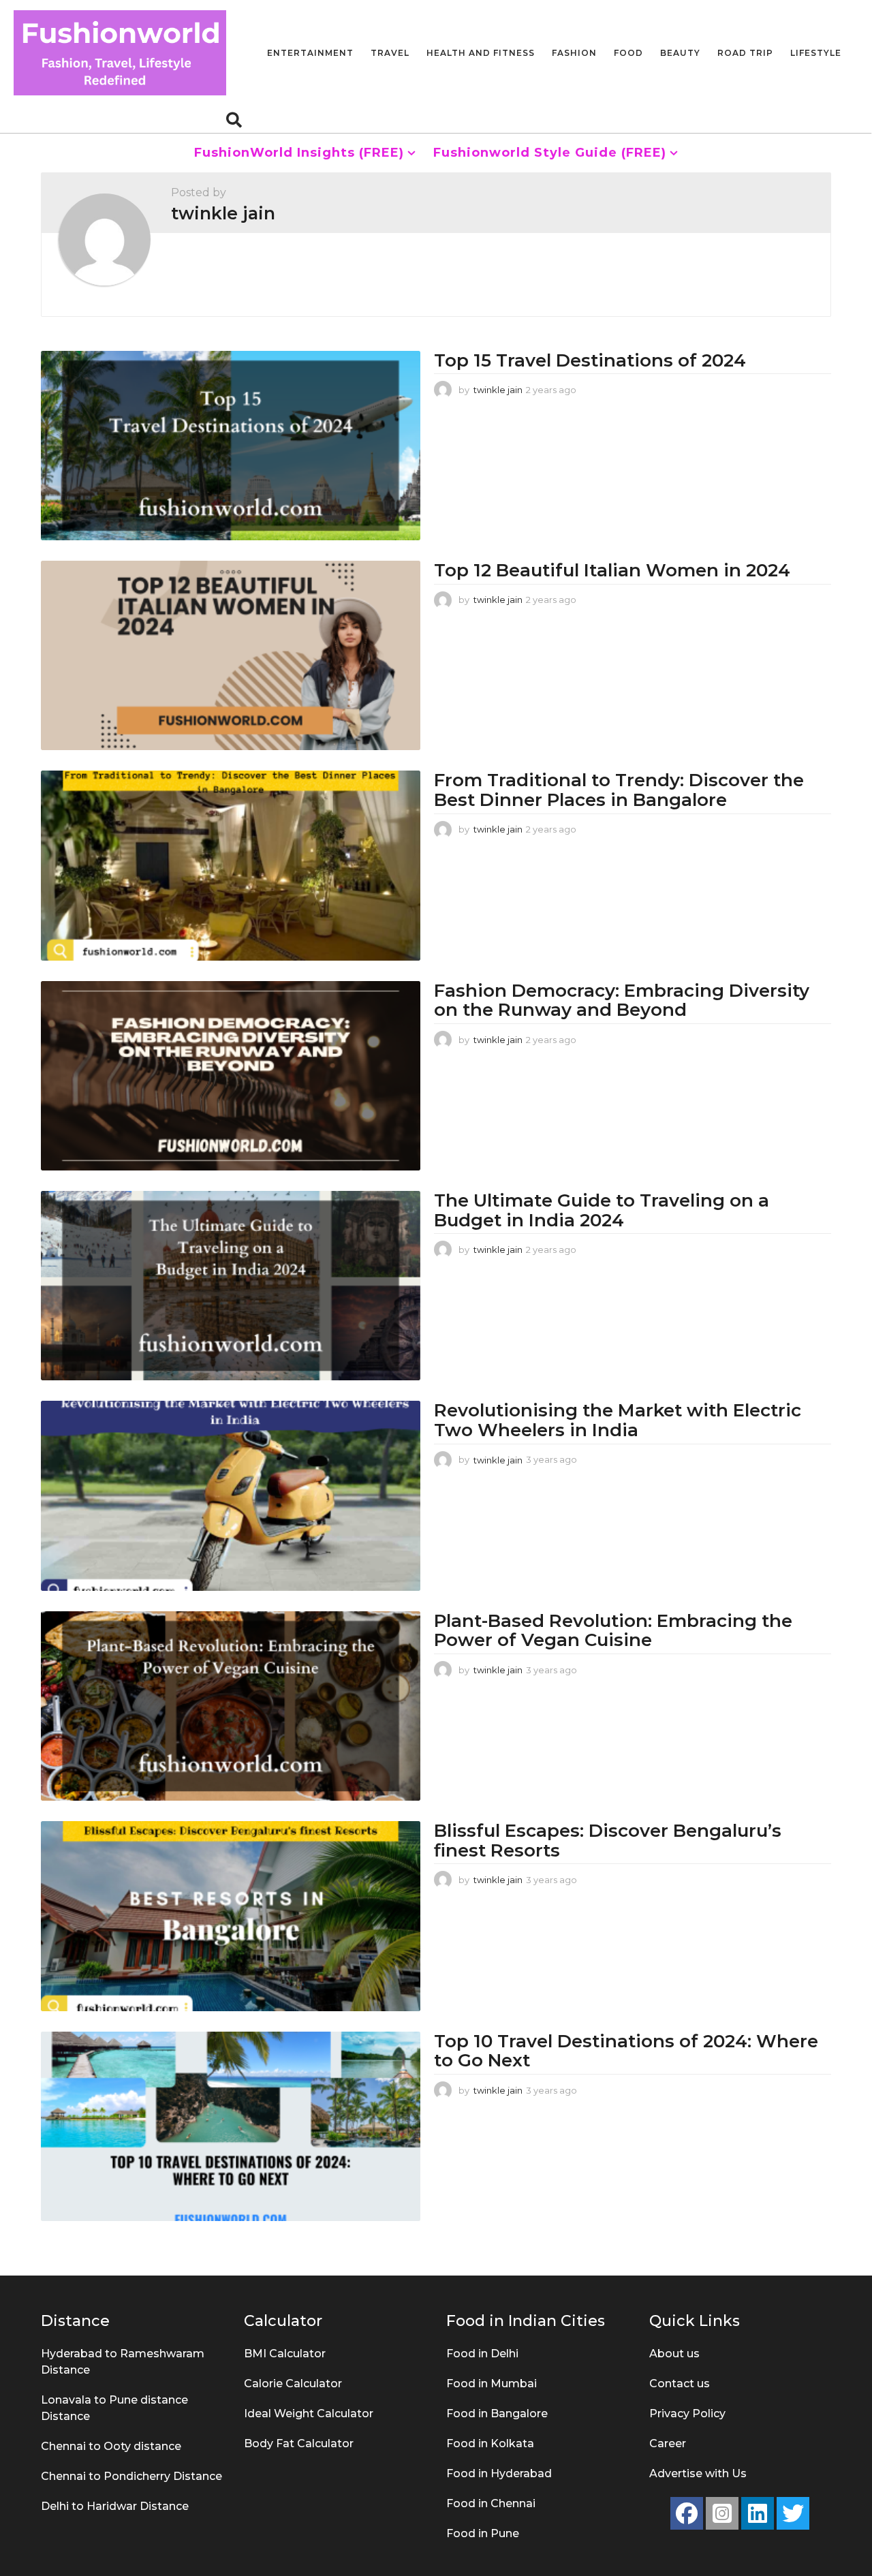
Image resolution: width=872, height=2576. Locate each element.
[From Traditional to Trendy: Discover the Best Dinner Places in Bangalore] (231, 865)
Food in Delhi (482, 2354)
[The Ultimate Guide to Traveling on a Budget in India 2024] (231, 1286)
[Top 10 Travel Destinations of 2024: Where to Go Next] (231, 2126)
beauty (680, 53)
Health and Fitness (481, 53)
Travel (390, 53)
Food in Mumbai (492, 2384)
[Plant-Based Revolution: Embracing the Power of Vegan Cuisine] (231, 1706)
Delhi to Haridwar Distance (115, 2506)
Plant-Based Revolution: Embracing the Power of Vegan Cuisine (613, 1631)
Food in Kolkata (490, 2443)
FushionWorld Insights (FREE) (299, 153)
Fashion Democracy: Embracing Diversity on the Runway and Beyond (622, 1000)
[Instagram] (722, 2513)
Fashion (574, 53)
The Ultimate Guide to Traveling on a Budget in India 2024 (602, 1210)
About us (674, 2354)
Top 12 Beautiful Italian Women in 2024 (612, 570)
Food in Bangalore (497, 2414)
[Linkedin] (758, 2513)
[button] (234, 119)
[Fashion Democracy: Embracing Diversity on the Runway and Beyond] (231, 1076)
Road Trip (745, 53)
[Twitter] (793, 2513)
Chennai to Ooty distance (111, 2446)
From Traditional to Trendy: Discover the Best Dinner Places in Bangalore (619, 790)
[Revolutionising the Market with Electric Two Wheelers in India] (231, 1495)
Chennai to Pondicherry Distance (131, 2476)
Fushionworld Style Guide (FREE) (550, 153)
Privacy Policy (687, 2414)
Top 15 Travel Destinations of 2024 (590, 360)
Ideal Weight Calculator (309, 2414)
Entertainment (310, 53)
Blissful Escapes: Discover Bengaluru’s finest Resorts (608, 1841)
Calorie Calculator (293, 2384)
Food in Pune (483, 2533)
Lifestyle (816, 53)
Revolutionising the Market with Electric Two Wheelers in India (618, 1420)
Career (668, 2443)
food (628, 53)
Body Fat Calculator (299, 2443)
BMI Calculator (285, 2354)
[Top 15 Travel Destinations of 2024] (231, 446)
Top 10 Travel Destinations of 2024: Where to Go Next (626, 2051)
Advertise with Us (698, 2473)
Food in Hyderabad (499, 2473)
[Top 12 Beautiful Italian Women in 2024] (231, 655)
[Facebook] (687, 2513)
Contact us (680, 2384)
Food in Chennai (491, 2503)
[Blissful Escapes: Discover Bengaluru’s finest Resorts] (231, 1916)
